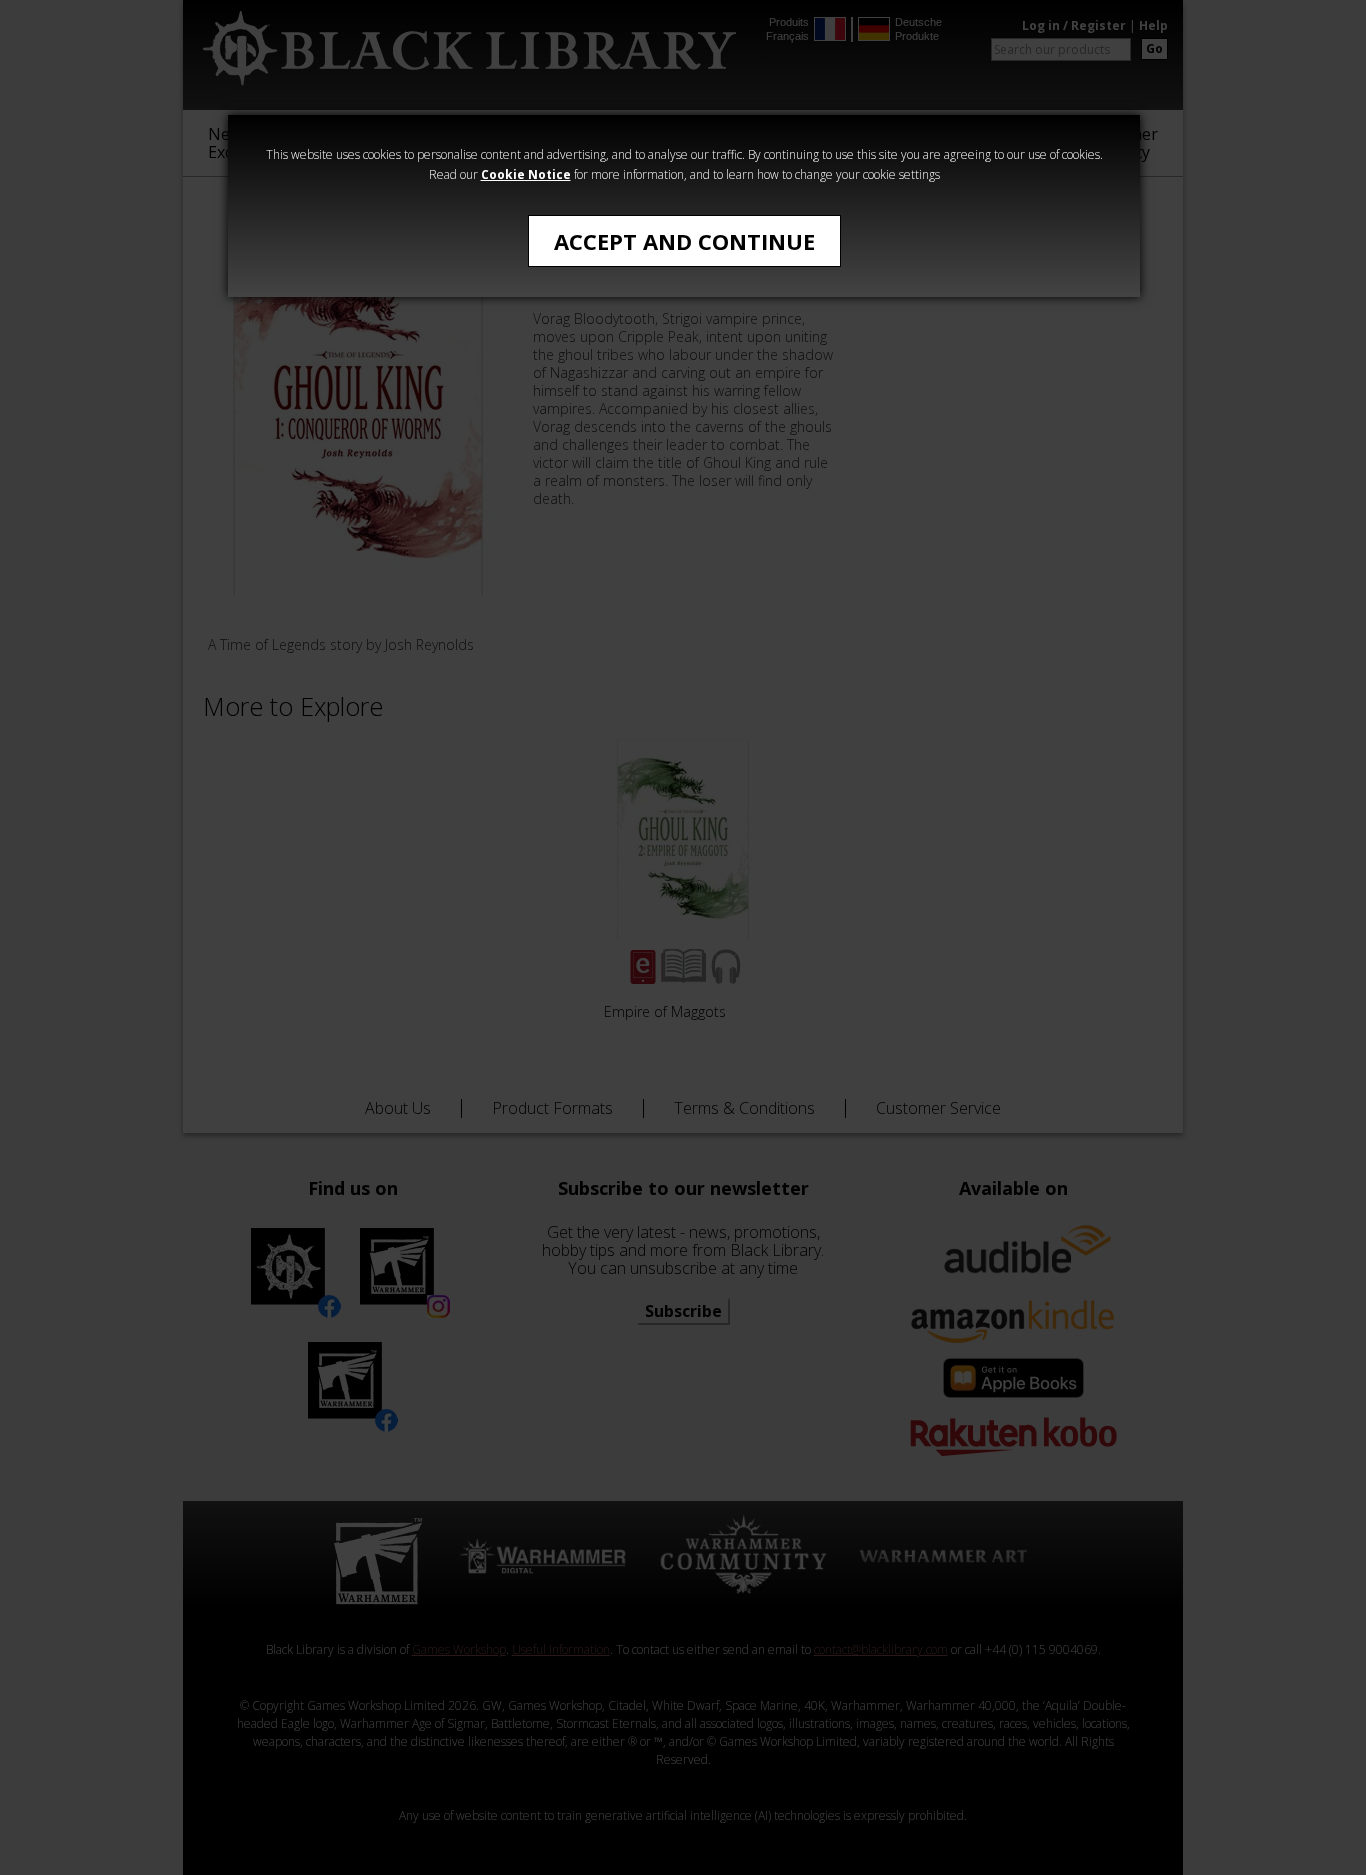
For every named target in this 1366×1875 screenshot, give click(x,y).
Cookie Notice (526, 174)
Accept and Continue (684, 241)
